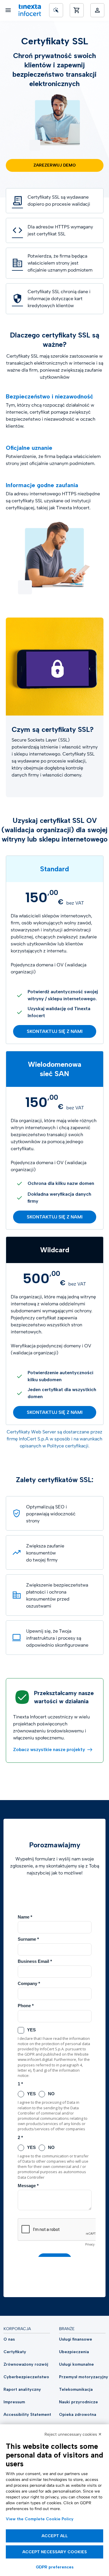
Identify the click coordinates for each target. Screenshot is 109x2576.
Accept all (55, 2536)
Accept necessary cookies (55, 2552)
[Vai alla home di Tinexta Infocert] (30, 10)
